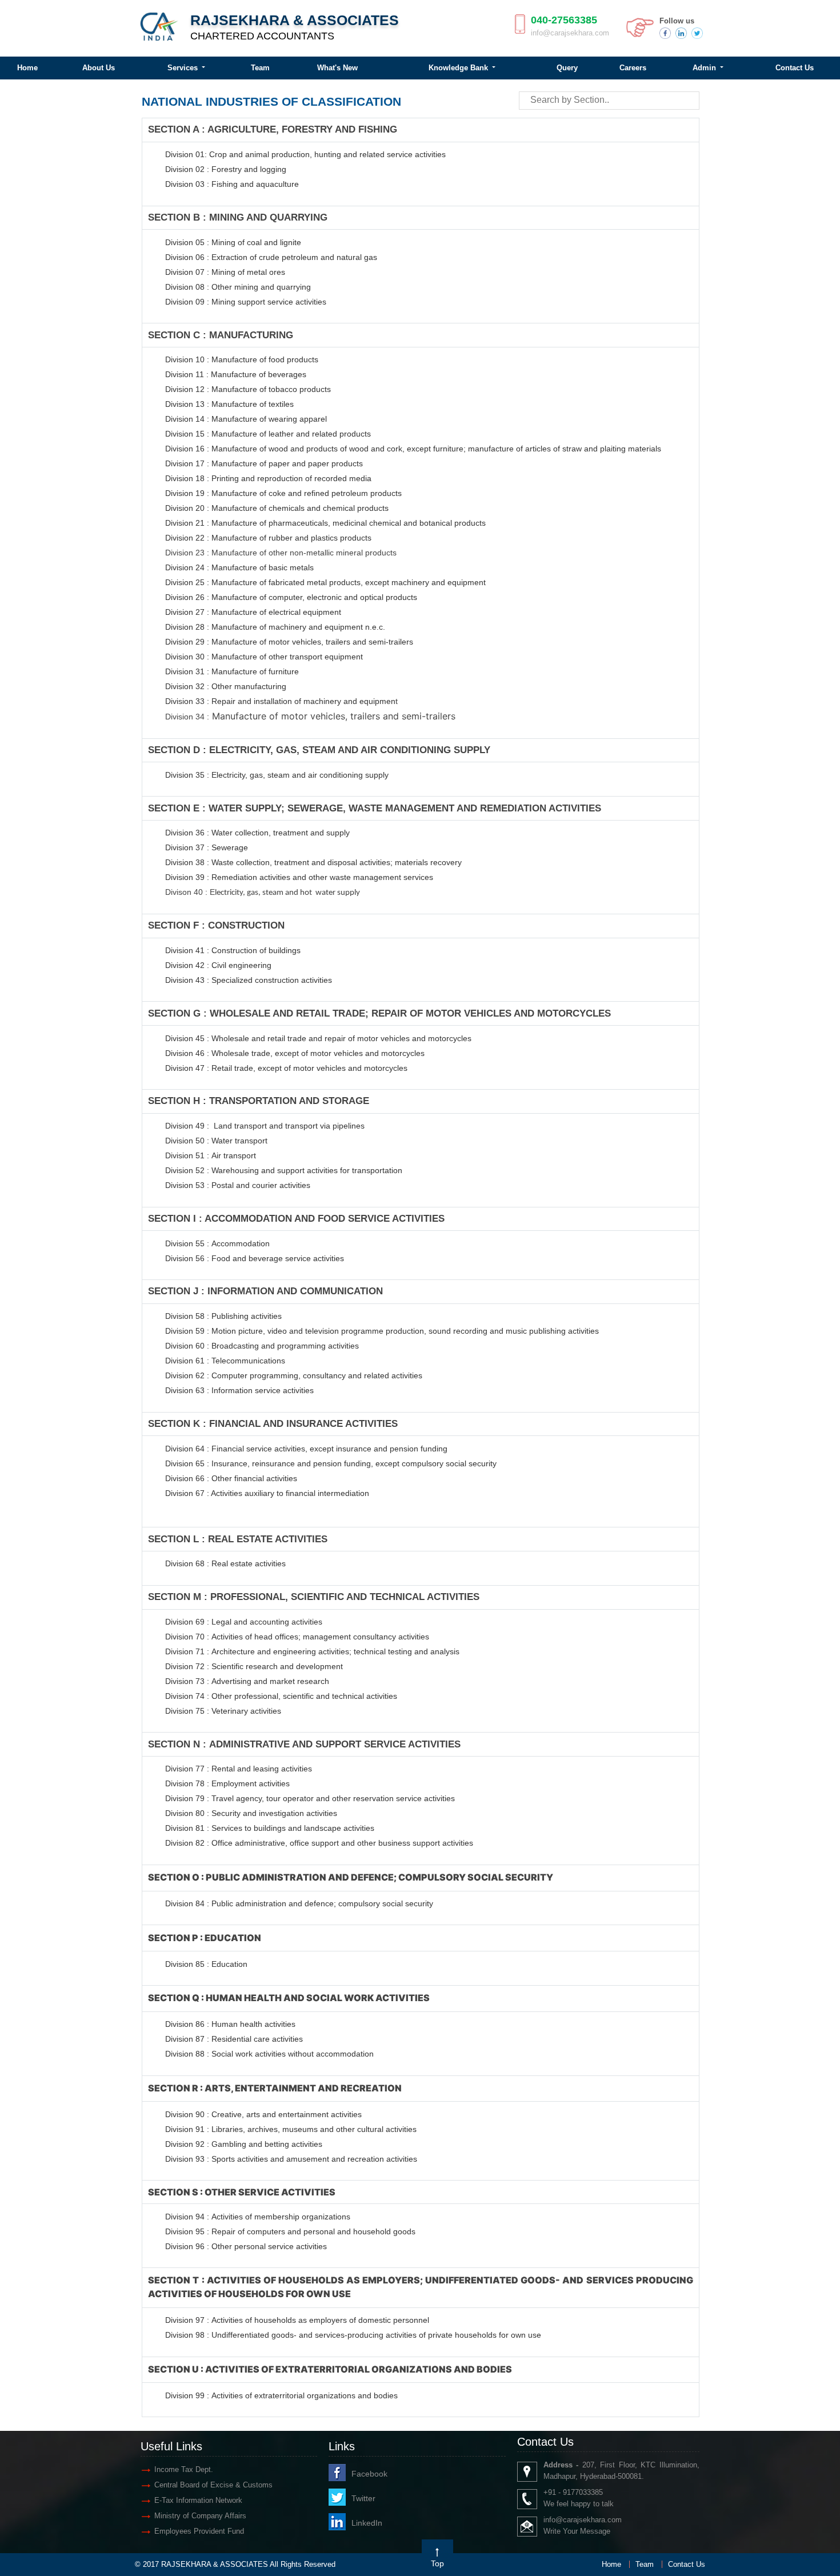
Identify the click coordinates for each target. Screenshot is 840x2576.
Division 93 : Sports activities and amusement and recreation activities (291, 2159)
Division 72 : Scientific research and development (255, 1666)
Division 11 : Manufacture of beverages (236, 374)
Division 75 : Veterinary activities (223, 1711)
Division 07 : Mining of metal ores (225, 272)
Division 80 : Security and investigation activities (251, 1813)
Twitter (363, 2498)
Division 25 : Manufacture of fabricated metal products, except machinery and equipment (325, 582)
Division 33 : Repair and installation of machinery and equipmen (280, 701)
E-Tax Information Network (198, 2500)
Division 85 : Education (206, 1964)
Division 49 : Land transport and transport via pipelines (265, 1126)
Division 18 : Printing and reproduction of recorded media (268, 478)
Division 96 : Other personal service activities (246, 2246)
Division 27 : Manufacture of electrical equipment (253, 612)
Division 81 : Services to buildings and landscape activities (270, 1828)
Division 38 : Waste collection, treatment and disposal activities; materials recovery (313, 862)
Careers (633, 68)
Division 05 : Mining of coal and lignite (233, 242)
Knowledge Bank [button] (459, 68)
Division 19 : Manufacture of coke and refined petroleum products (283, 493)
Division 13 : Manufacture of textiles (229, 404)
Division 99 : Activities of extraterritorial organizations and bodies (281, 2395)
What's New (337, 68)
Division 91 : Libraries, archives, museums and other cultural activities (291, 2129)
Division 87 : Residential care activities (234, 2039)
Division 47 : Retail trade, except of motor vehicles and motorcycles (286, 1068)
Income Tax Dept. (184, 2469)
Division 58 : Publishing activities (223, 1316)
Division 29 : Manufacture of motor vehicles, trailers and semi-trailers (289, 642)
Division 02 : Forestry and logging (226, 169)
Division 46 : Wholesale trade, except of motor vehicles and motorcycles (295, 1053)
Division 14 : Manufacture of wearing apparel (246, 419)
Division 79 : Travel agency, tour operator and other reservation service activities (310, 1798)
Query (567, 68)
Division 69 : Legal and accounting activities (244, 1622)
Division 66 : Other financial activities (231, 1478)
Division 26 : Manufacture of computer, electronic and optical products (291, 597)
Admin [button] (705, 68)
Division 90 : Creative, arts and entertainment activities (263, 2114)
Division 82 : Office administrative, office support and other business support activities (319, 1843)
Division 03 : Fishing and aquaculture (232, 184)
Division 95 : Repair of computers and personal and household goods (290, 2231)
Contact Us (687, 2564)
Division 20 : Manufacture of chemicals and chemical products (277, 508)
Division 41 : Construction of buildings (233, 950)
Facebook (369, 2474)
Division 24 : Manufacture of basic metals (239, 567)
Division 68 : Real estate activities (225, 1563)
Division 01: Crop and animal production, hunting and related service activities (305, 154)
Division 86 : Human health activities (230, 2024)
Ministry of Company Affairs (200, 2516)
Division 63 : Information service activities (239, 1390)
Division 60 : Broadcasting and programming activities (262, 1346)
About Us (99, 68)
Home (611, 2564)
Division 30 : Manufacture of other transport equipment (264, 657)
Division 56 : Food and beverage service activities (255, 1258)
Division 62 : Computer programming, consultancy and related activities (294, 1375)
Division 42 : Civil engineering (218, 965)
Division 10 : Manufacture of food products (242, 359)
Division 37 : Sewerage (207, 847)
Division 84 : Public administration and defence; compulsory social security (299, 1903)
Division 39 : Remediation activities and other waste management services (299, 877)
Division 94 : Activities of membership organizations (258, 2217)
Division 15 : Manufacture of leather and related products (268, 434)
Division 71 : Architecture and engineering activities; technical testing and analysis (312, 1651)
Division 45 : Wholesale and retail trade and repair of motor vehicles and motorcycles (319, 1038)
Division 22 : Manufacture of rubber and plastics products (268, 538)
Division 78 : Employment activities (227, 1783)
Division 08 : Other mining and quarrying (238, 287)
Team (260, 68)
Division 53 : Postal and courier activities (238, 1185)
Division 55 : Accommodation (219, 1243)
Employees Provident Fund (199, 2531)
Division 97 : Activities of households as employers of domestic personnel (297, 2320)
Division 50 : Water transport (216, 1141)
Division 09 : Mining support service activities (246, 302)
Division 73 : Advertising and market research (247, 1681)
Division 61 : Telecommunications (225, 1361)
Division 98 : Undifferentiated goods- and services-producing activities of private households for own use (353, 2335)
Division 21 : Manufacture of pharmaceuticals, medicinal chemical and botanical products (325, 523)
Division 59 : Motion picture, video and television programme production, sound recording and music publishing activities (382, 1331)
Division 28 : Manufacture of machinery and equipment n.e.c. (275, 627)
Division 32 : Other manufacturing (226, 686)
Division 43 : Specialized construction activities (249, 980)
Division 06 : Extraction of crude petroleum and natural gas (271, 257)
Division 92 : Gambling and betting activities (244, 2144)
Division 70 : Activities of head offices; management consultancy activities (297, 1637)
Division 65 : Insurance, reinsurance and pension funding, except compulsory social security (331, 1463)
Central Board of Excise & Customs (213, 2485)
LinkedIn (367, 2523)
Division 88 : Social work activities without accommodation (269, 2054)
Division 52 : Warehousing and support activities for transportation (284, 1170)
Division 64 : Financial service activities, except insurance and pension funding (306, 1449)
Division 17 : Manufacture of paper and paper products (264, 463)
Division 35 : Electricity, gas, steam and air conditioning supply (277, 775)
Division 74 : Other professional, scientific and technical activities (281, 1696)
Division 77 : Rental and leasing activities (239, 1769)
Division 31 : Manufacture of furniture (232, 671)
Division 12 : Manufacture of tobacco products (248, 389)
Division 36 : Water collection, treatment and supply (257, 833)
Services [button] (184, 68)
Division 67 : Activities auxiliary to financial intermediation (267, 1493)
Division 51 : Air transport (211, 1155)
